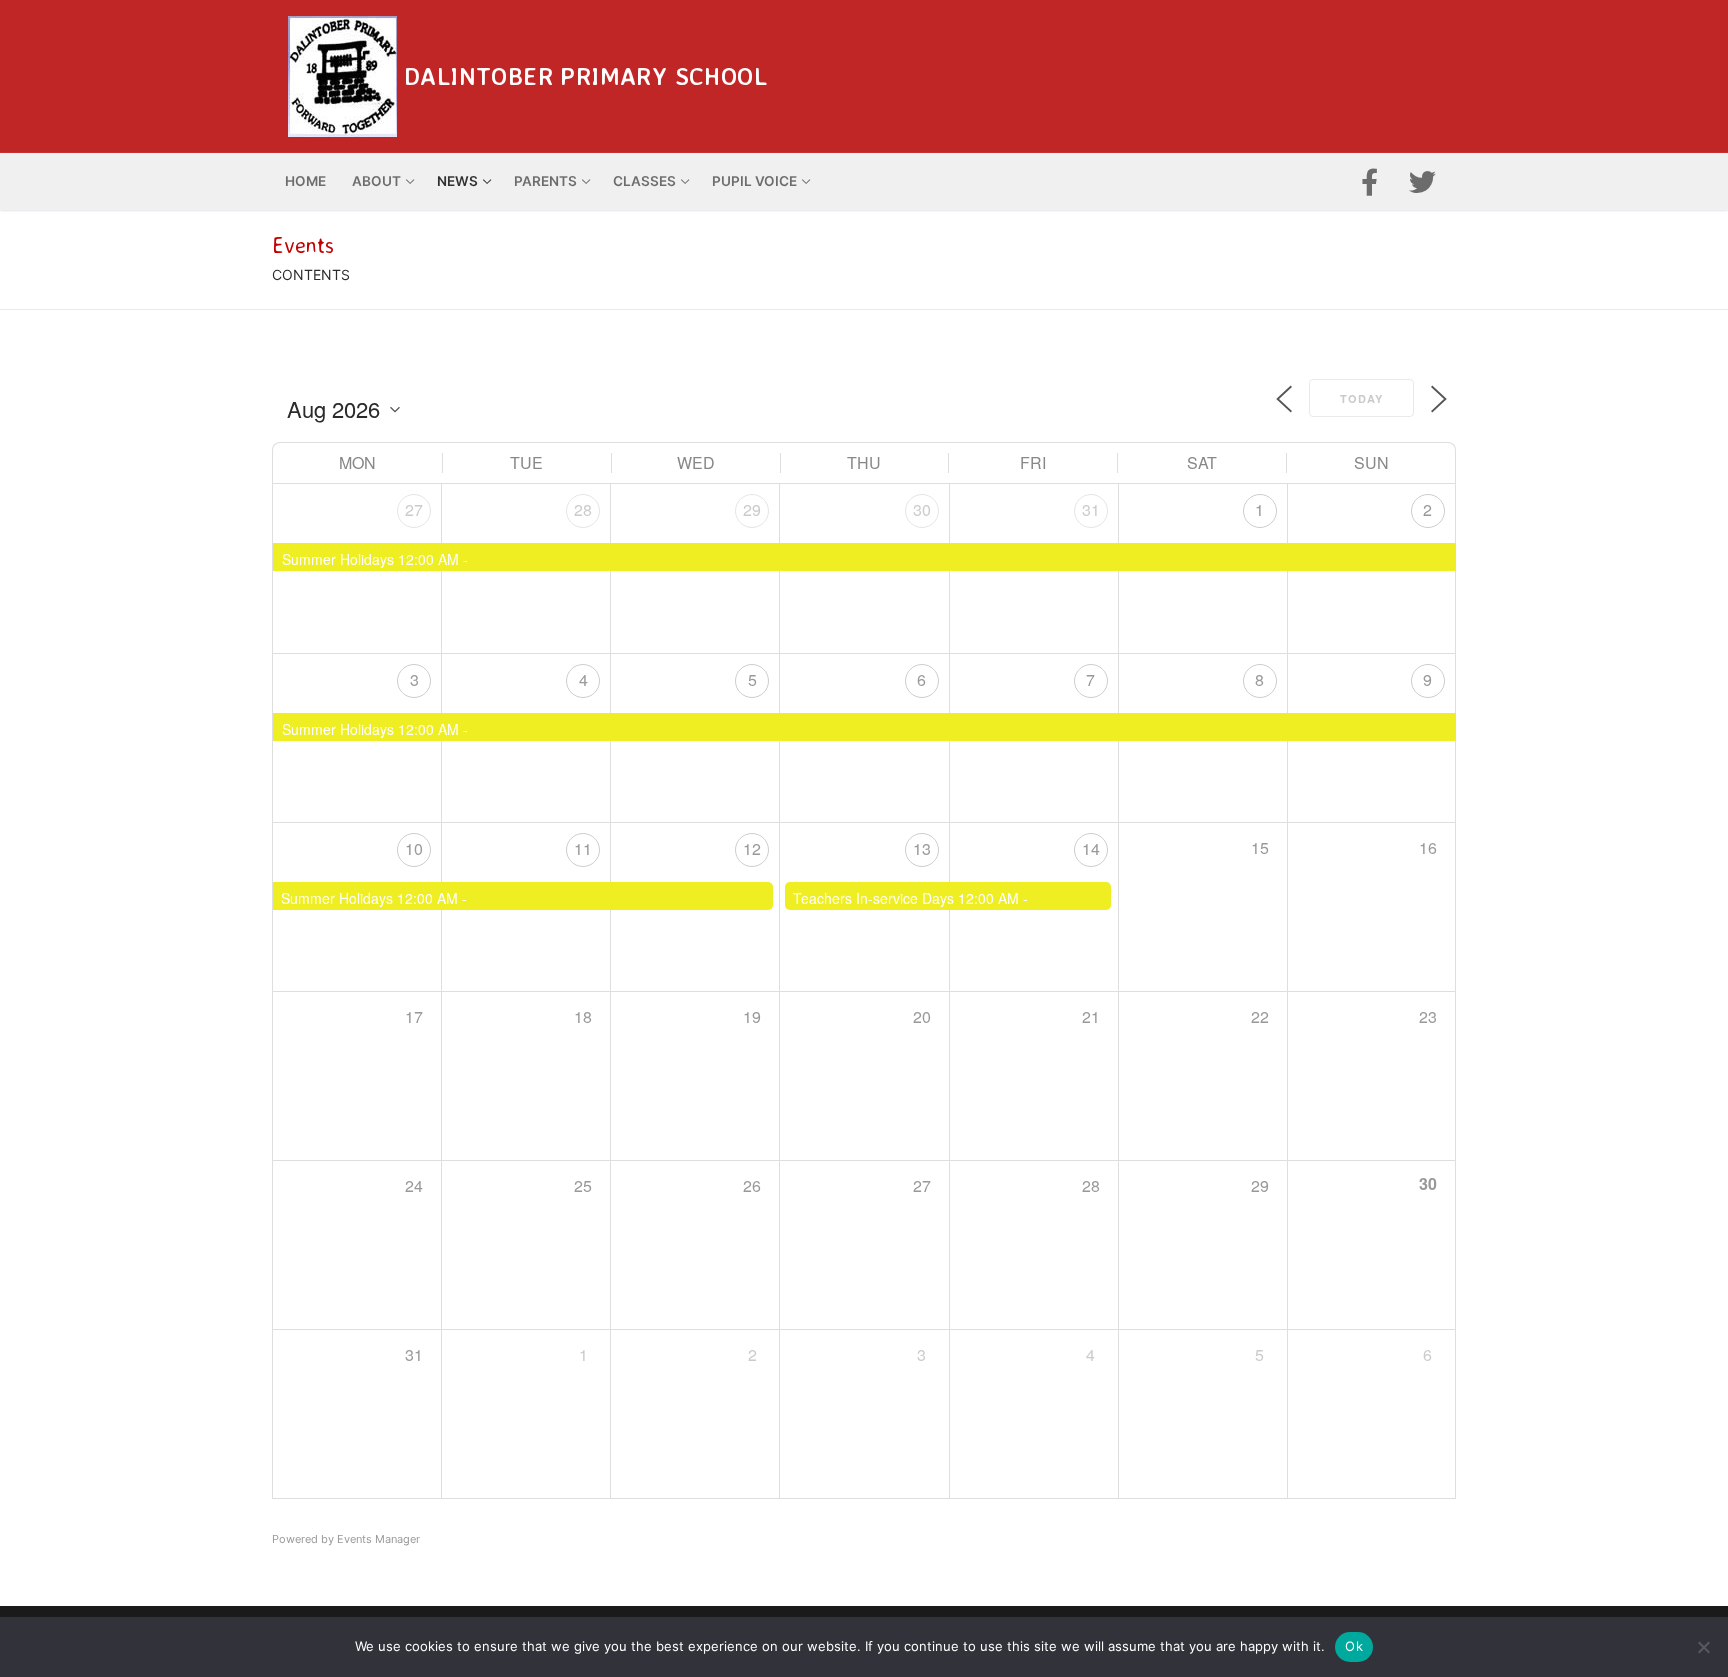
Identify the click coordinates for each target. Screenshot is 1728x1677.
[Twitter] (1422, 181)
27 (414, 509)
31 (1091, 509)
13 (922, 848)
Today (1361, 398)
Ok (1354, 1646)
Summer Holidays (338, 559)
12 (752, 848)
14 (1091, 848)
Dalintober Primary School (585, 76)
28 (583, 509)
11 (583, 848)
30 (922, 509)
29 (752, 509)
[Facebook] (1369, 181)
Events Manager (378, 1539)
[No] (1703, 1647)
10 (414, 848)
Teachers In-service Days (873, 898)
